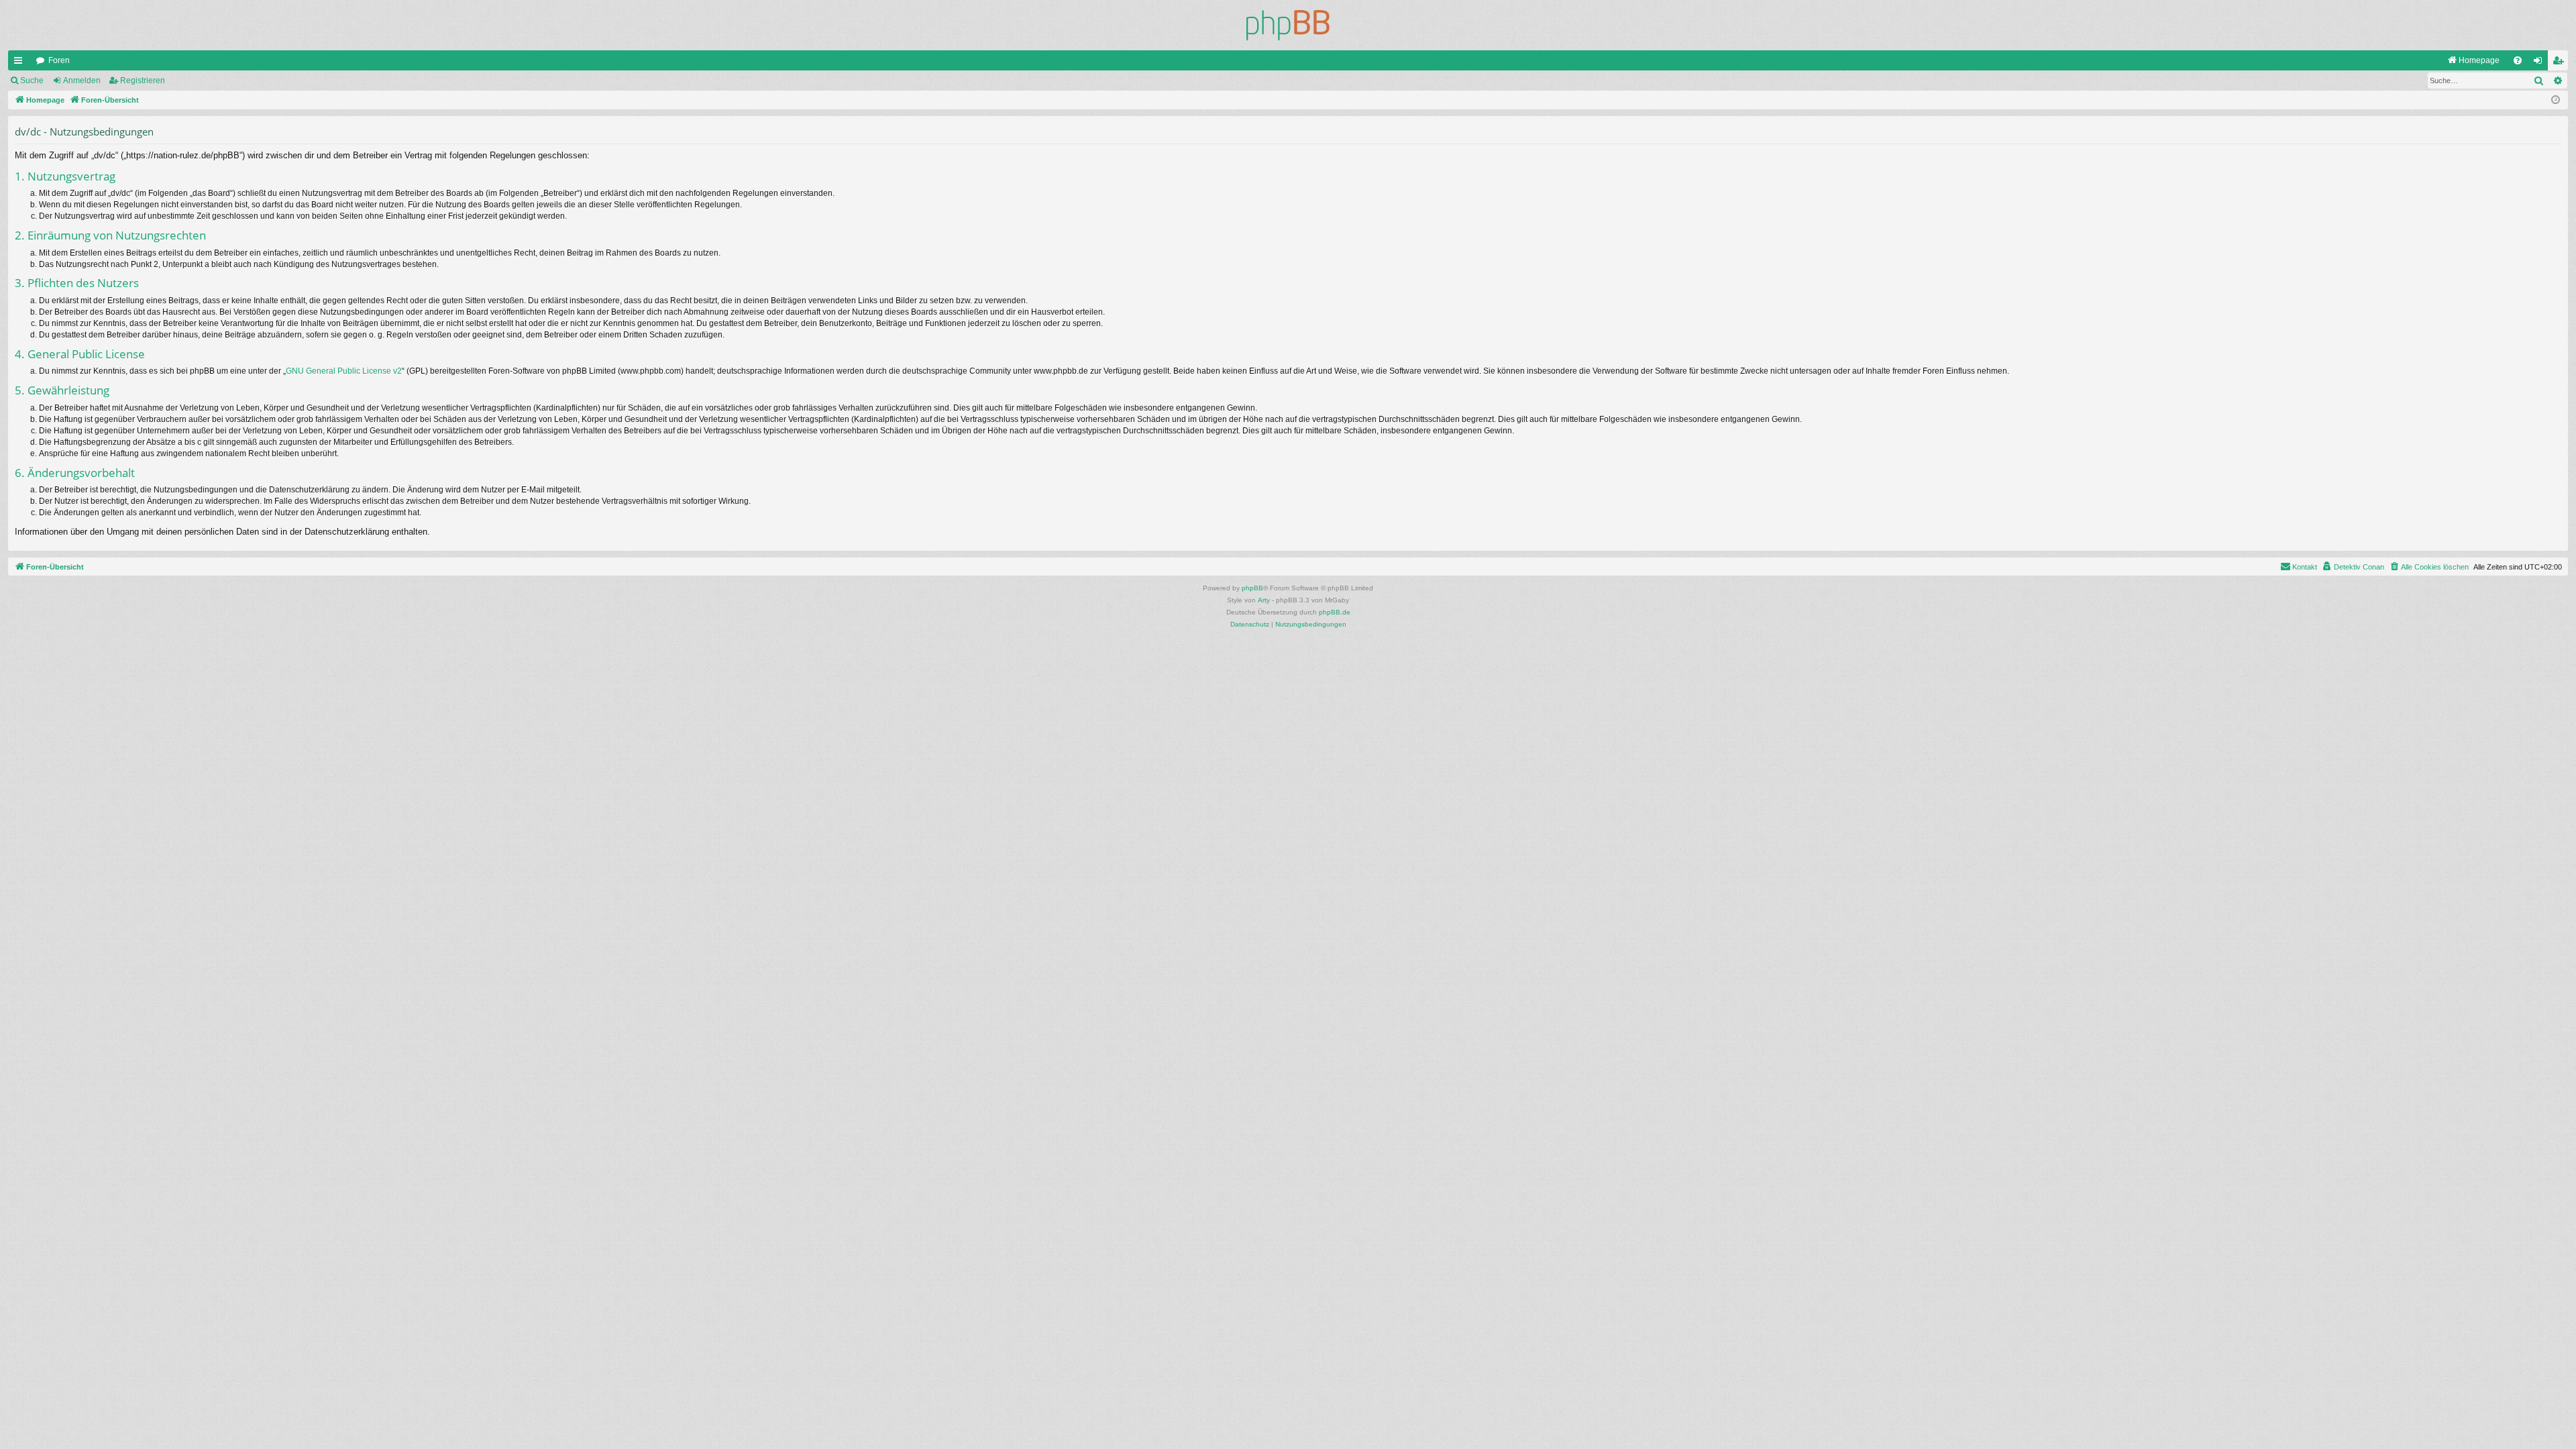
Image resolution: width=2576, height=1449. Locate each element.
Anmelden (82, 80)
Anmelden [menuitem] (2540, 63)
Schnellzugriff (21, 63)
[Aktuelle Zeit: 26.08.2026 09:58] (2556, 100)
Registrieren (143, 80)
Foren (59, 60)
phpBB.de (1335, 612)
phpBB (1252, 588)
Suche (32, 80)
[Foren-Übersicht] (1288, 25)
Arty (1264, 600)
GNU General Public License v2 (344, 371)
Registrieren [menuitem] (2561, 63)
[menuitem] (2473, 60)
